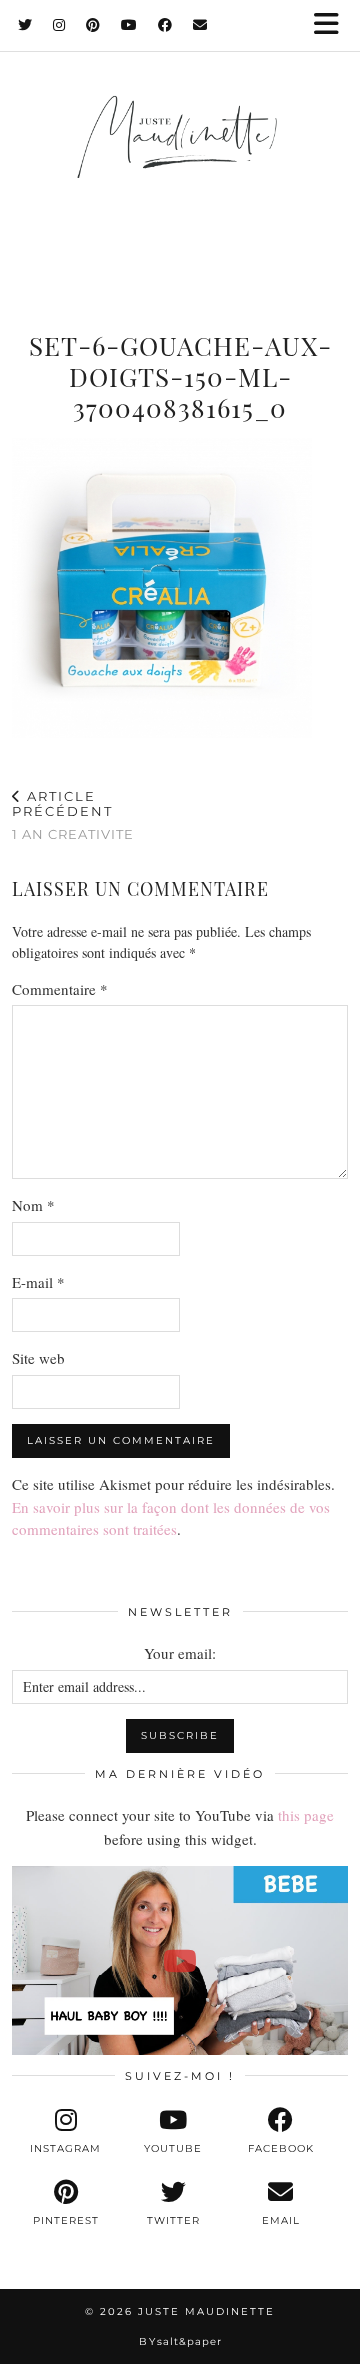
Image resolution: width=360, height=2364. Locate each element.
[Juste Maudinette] (180, 156)
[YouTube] (129, 25)
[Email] (200, 25)
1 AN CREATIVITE (73, 815)
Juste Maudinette (206, 2311)
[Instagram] (59, 25)
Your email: (180, 1653)
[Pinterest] (93, 25)
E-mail (38, 1282)
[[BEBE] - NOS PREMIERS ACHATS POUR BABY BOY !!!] (180, 1960)
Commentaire (60, 989)
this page (306, 1815)
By (180, 2341)
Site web (38, 1358)
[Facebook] (165, 25)
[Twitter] (25, 25)
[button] (333, 25)
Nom (33, 1205)
